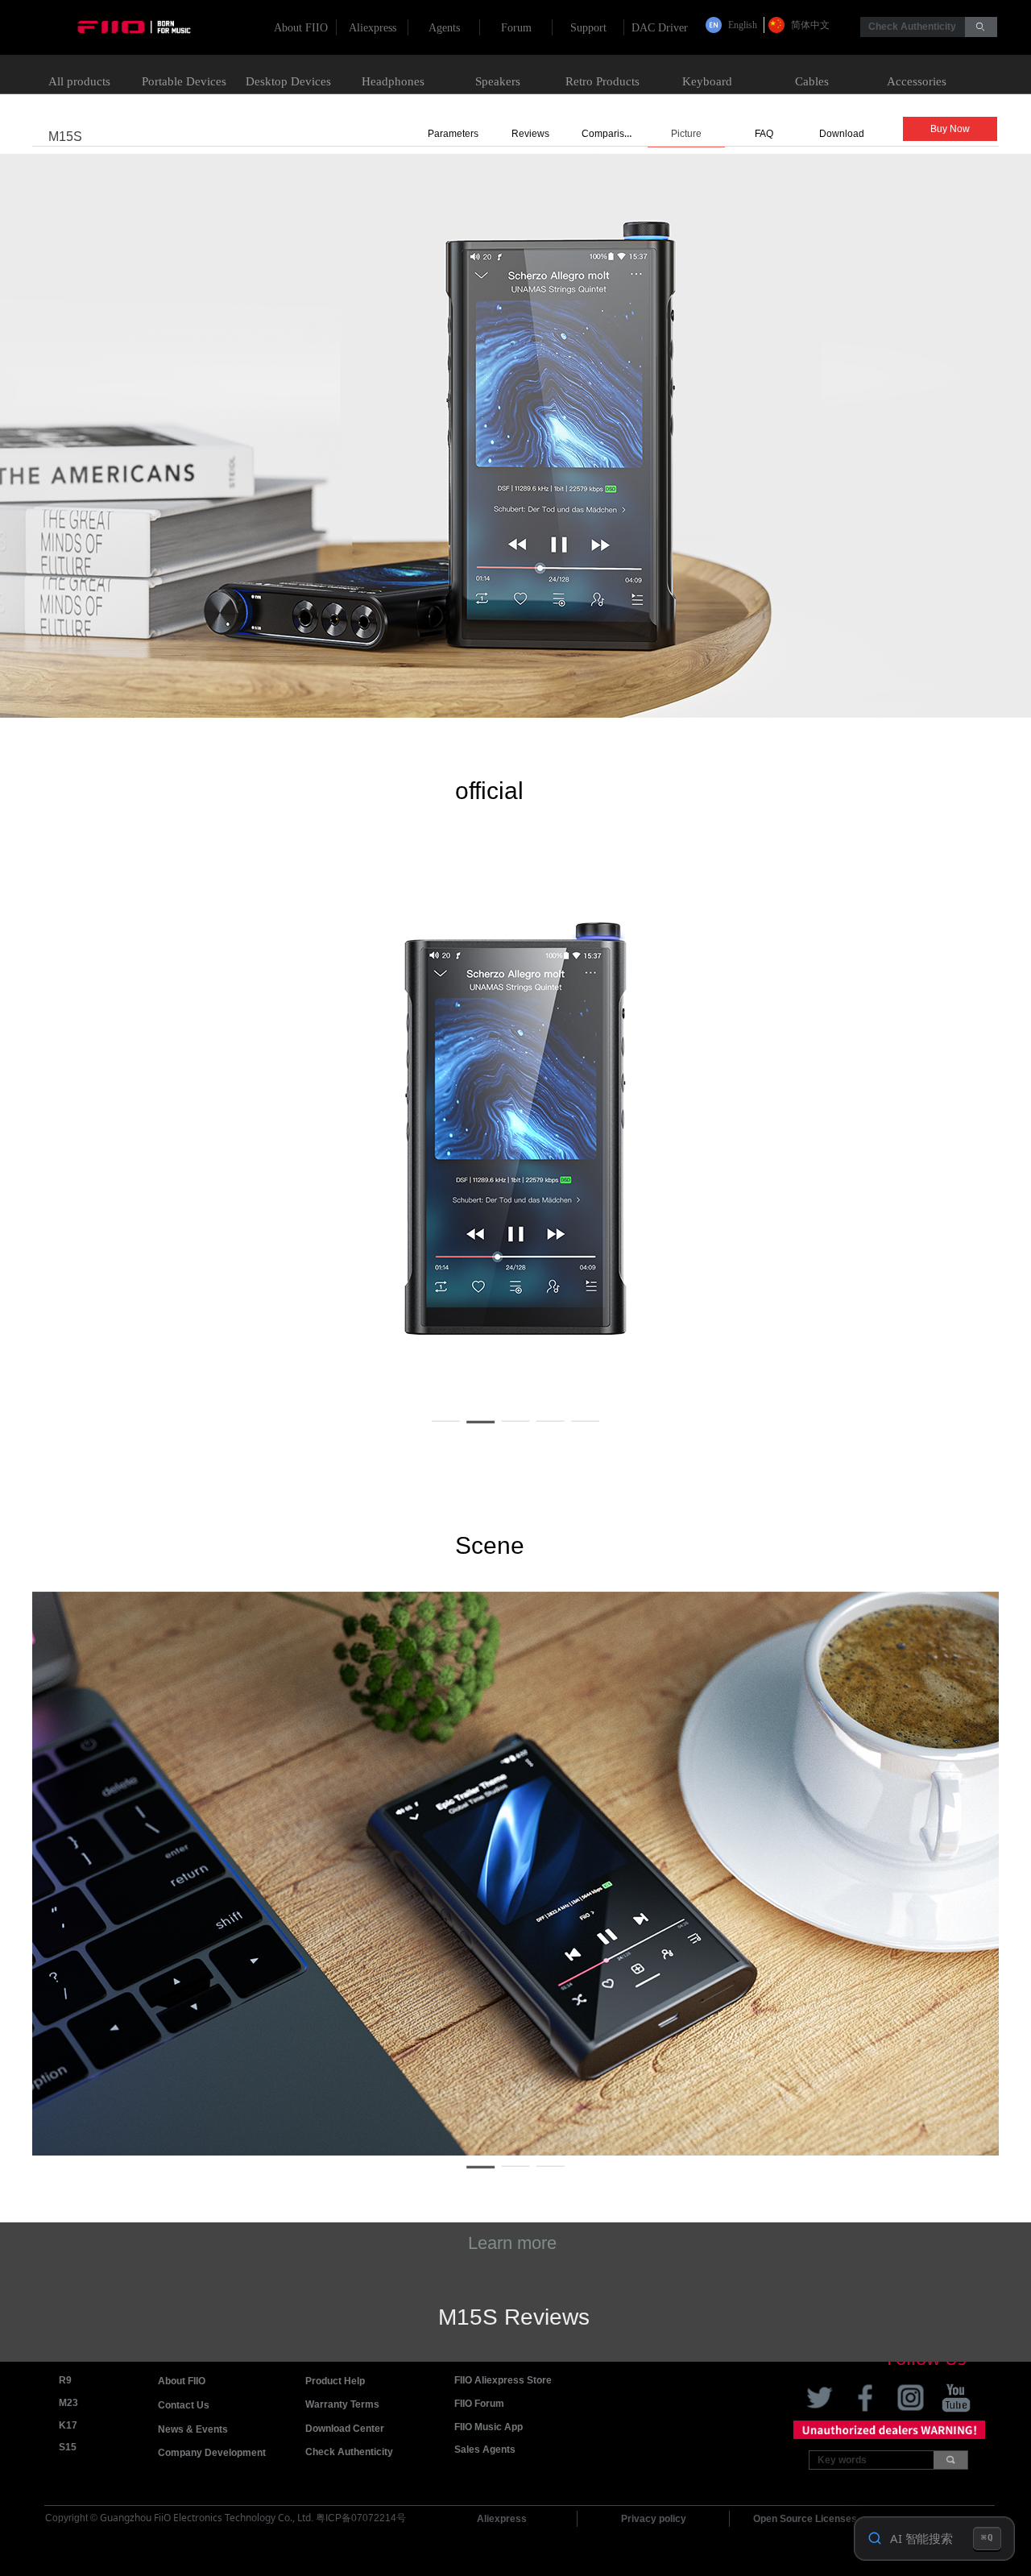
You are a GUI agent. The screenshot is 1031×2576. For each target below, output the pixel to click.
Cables (812, 81)
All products (79, 81)
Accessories (917, 81)
